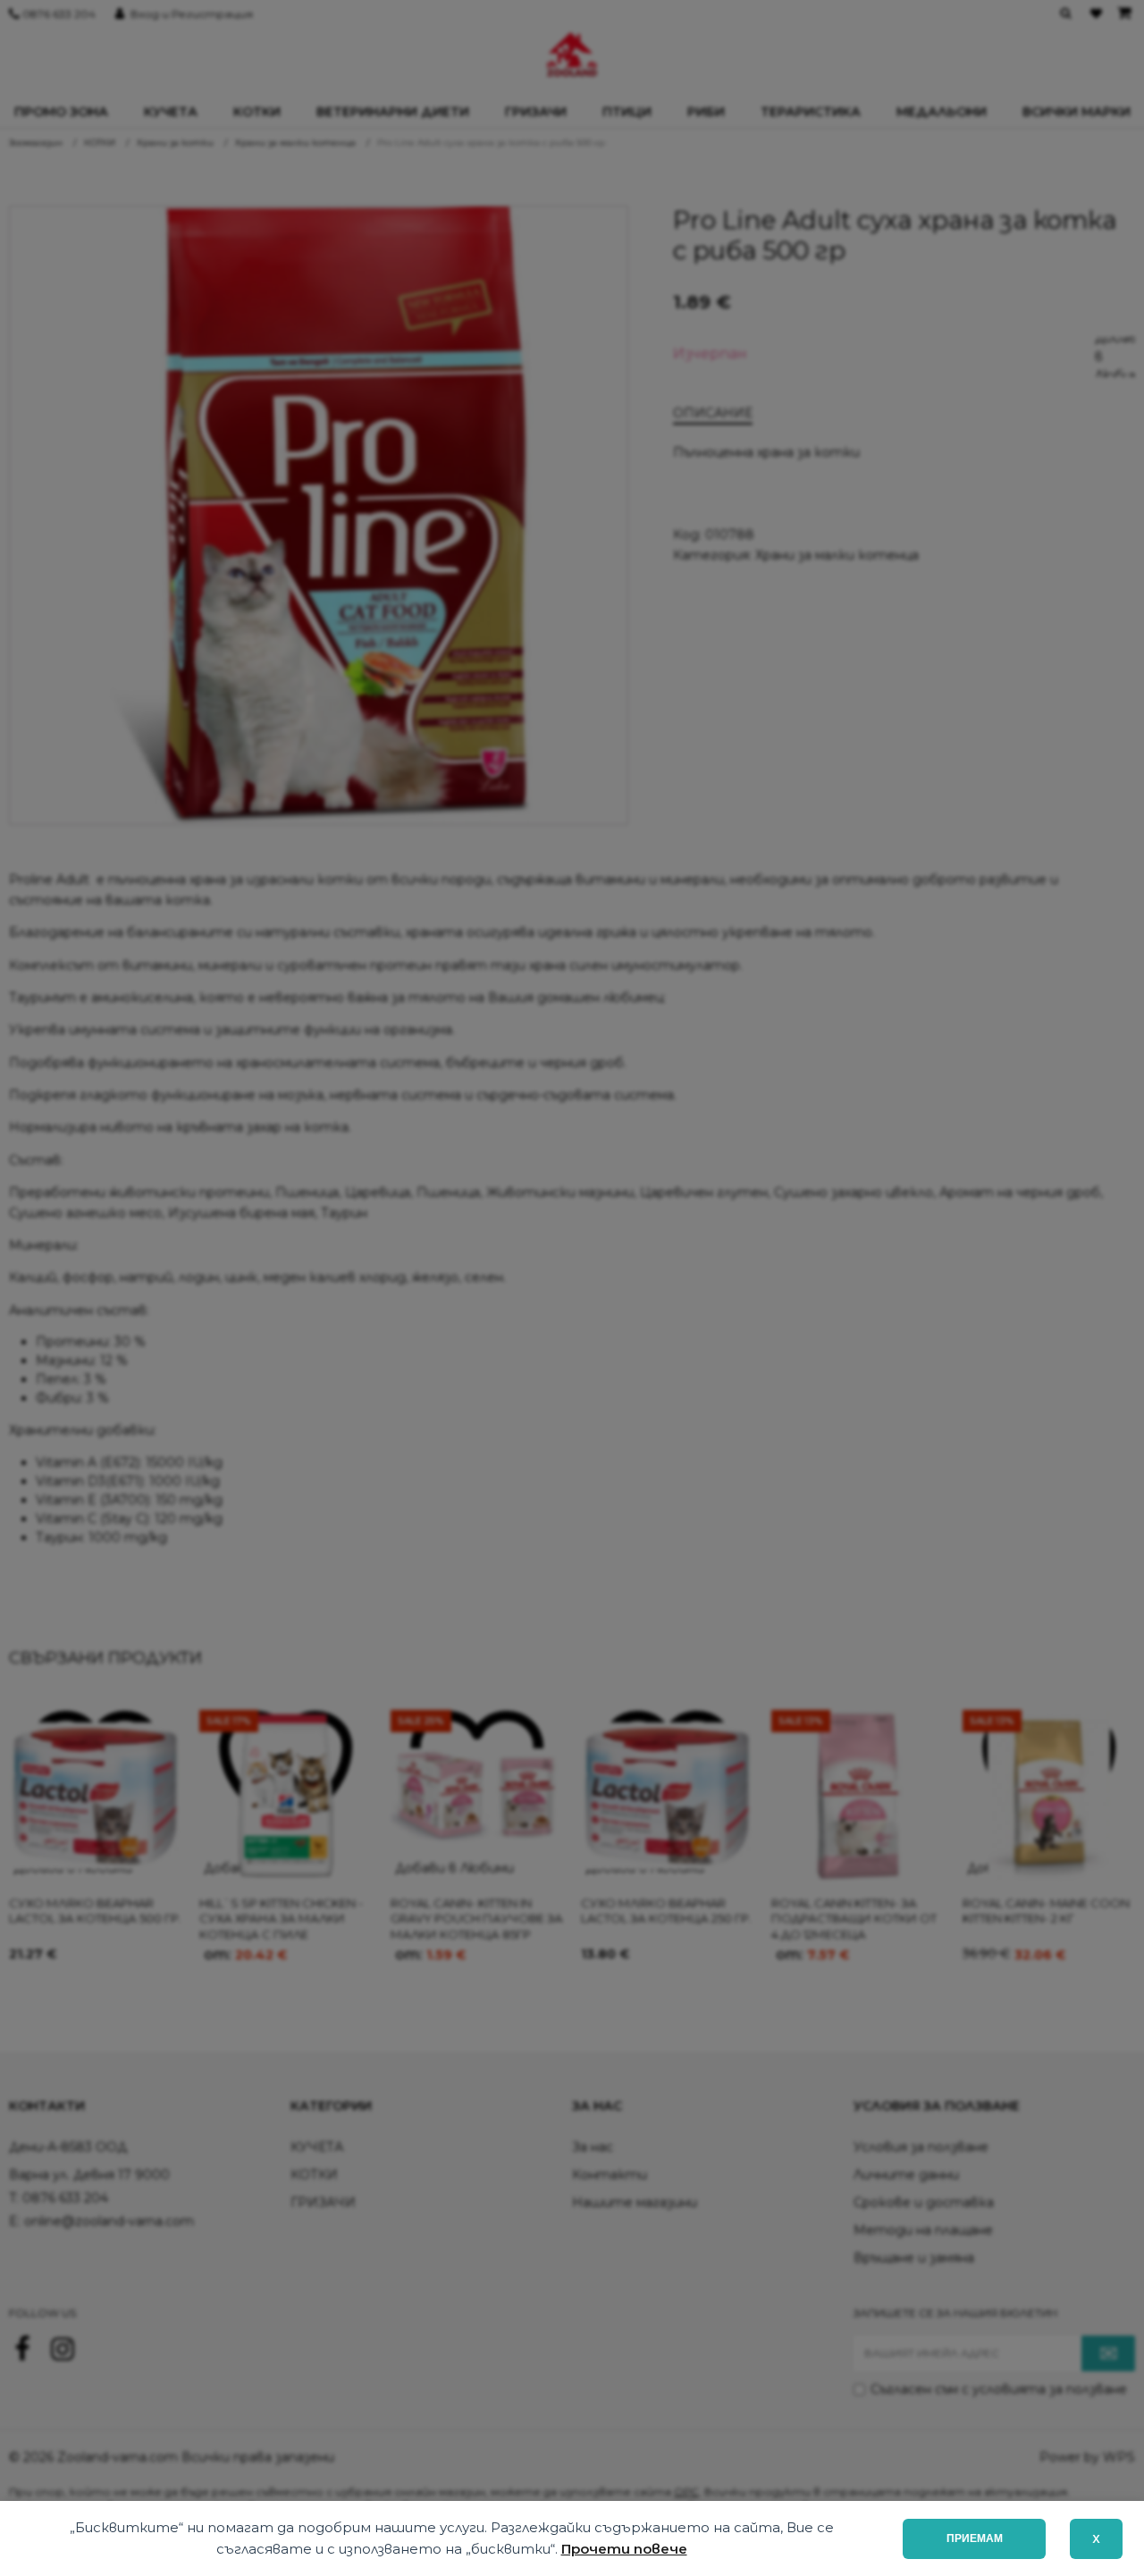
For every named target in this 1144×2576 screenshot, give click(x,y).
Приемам (975, 2538)
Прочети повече (624, 2549)
